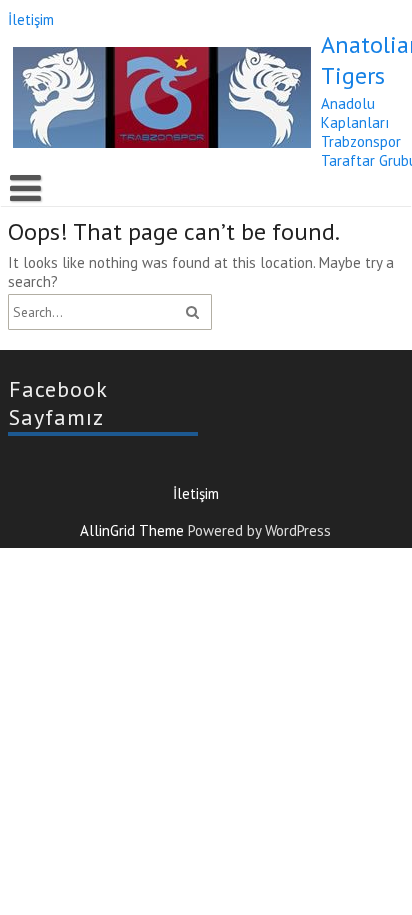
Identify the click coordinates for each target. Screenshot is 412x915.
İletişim (31, 19)
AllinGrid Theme (135, 530)
